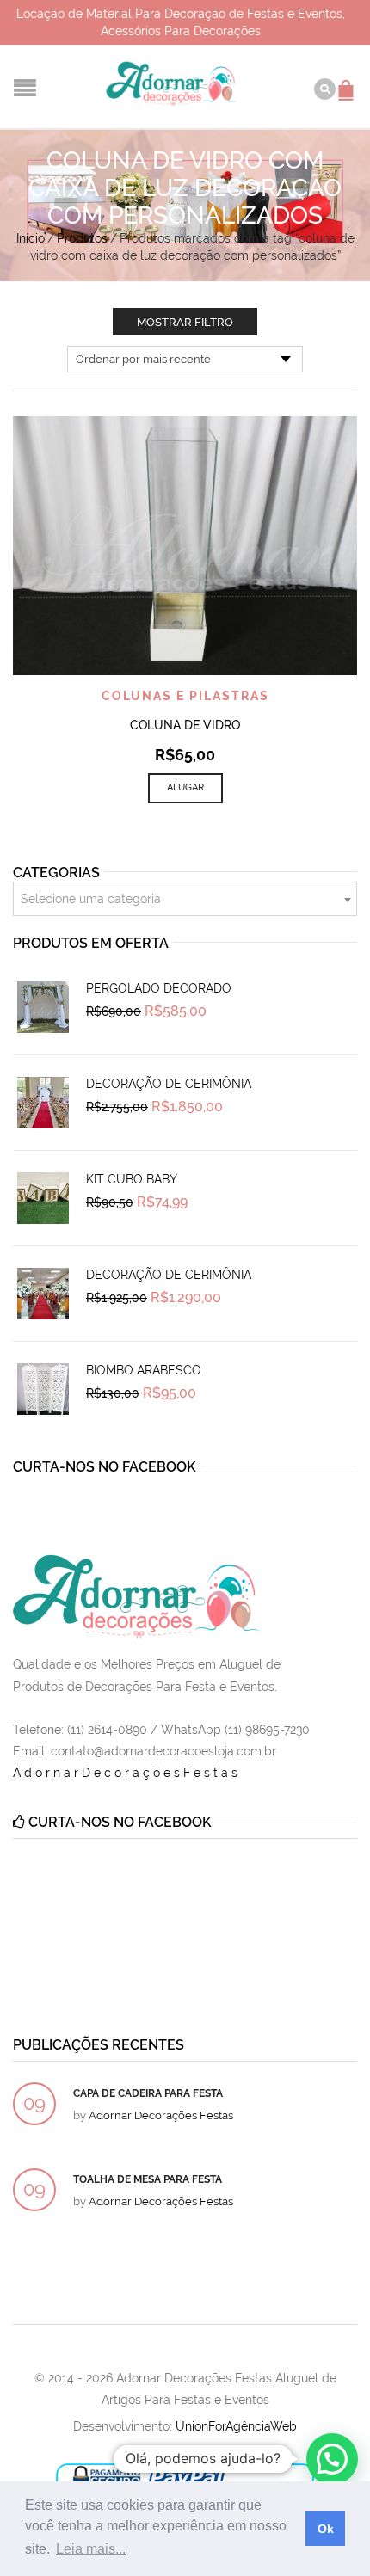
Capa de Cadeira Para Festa (148, 2093)
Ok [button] (326, 2529)
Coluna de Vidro (185, 725)
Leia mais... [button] (91, 2549)
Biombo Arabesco (144, 1370)
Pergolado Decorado (159, 988)
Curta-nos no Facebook (105, 1467)
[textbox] (185, 900)
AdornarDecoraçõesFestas (127, 1773)
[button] (332, 2459)
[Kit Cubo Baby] (43, 1198)
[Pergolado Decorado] (43, 1007)
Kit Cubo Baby (132, 1179)
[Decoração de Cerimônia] (43, 1103)
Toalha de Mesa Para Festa (148, 2179)
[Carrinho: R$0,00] (348, 82)
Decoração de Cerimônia (169, 1084)
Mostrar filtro (185, 322)
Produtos (82, 238)
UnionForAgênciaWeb (236, 2426)
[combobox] (185, 899)
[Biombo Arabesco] (43, 1389)
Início (31, 238)
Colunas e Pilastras (185, 696)
